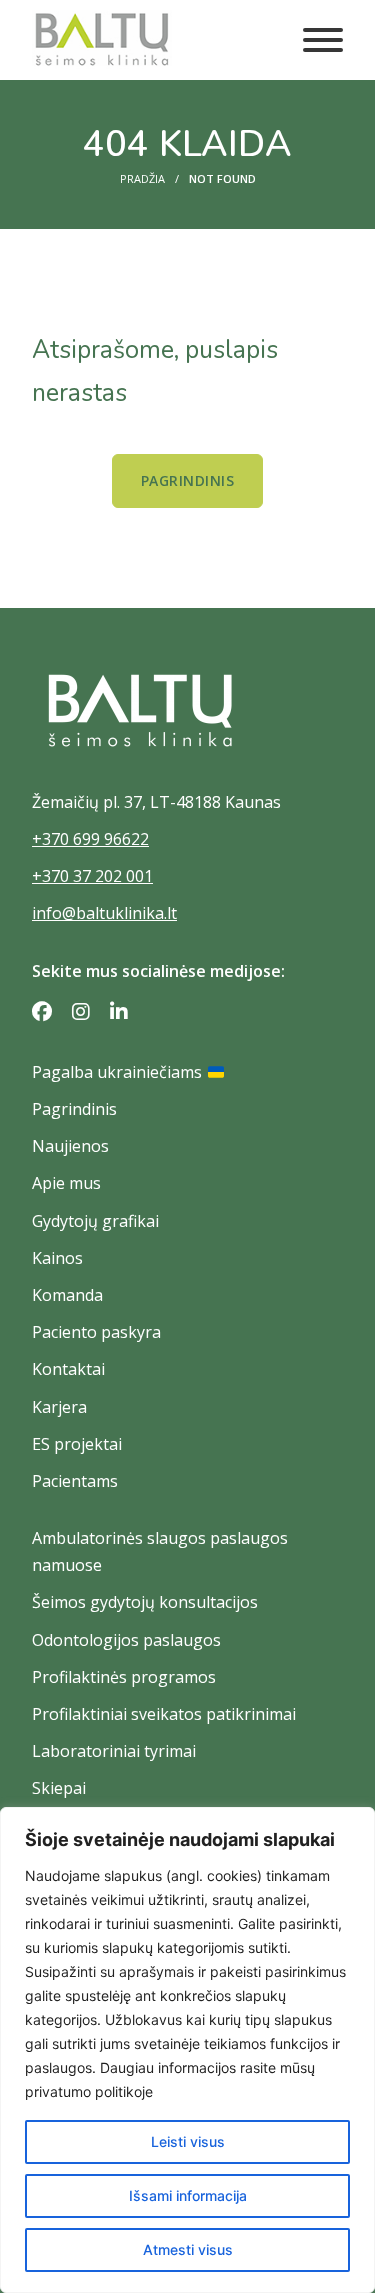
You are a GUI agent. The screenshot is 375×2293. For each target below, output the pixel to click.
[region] (187, 2050)
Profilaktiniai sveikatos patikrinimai (164, 1714)
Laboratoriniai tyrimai (114, 1751)
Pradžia (142, 178)
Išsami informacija (188, 2195)
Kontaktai (68, 1369)
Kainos (57, 1258)
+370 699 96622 (90, 839)
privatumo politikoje (89, 2091)
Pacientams (75, 1481)
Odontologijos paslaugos (126, 1640)
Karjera (59, 1407)
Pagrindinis (188, 480)
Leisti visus (188, 2141)
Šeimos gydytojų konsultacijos (145, 1602)
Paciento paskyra (96, 1332)
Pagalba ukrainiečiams (117, 1072)
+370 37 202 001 (92, 876)
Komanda (67, 1295)
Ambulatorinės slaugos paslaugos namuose (160, 1551)
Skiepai (59, 1788)
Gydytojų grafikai (95, 1221)
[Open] (323, 40)
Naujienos (70, 1146)
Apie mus (66, 1183)
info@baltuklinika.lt (104, 913)
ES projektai (77, 1444)
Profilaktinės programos (124, 1677)
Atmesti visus (188, 2249)
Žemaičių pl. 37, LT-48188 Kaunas (156, 802)
